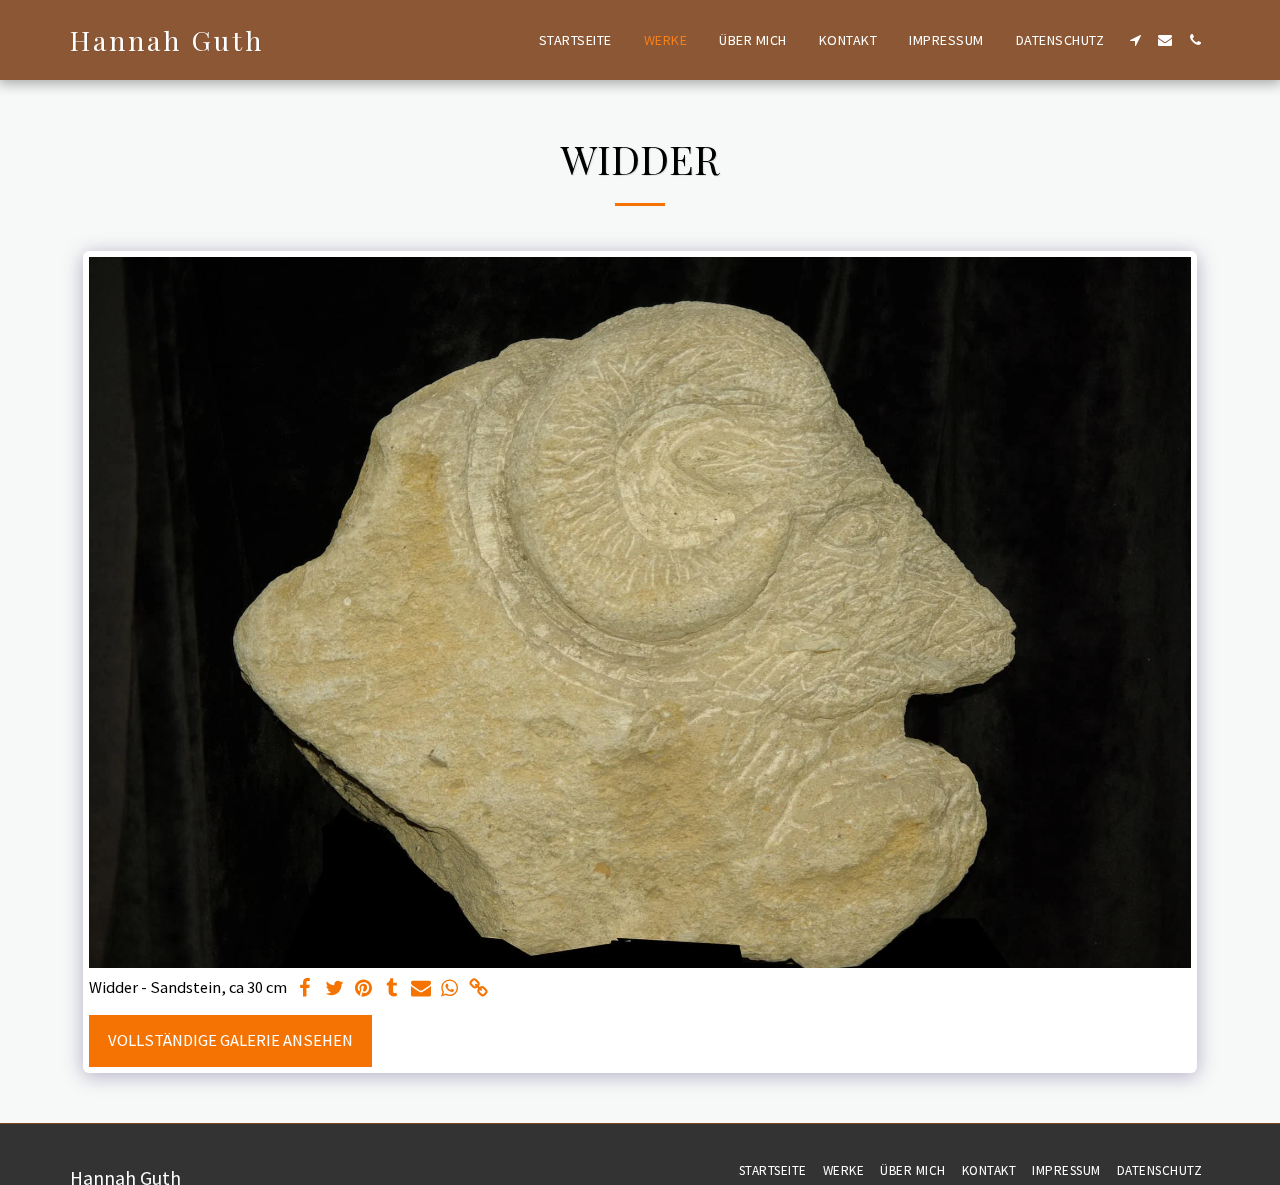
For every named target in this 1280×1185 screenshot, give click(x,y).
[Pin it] (363, 989)
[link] (478, 989)
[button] (1135, 40)
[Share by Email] (421, 989)
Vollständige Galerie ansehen (230, 1040)
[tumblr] (392, 989)
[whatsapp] (449, 989)
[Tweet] (334, 989)
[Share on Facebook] (305, 989)
